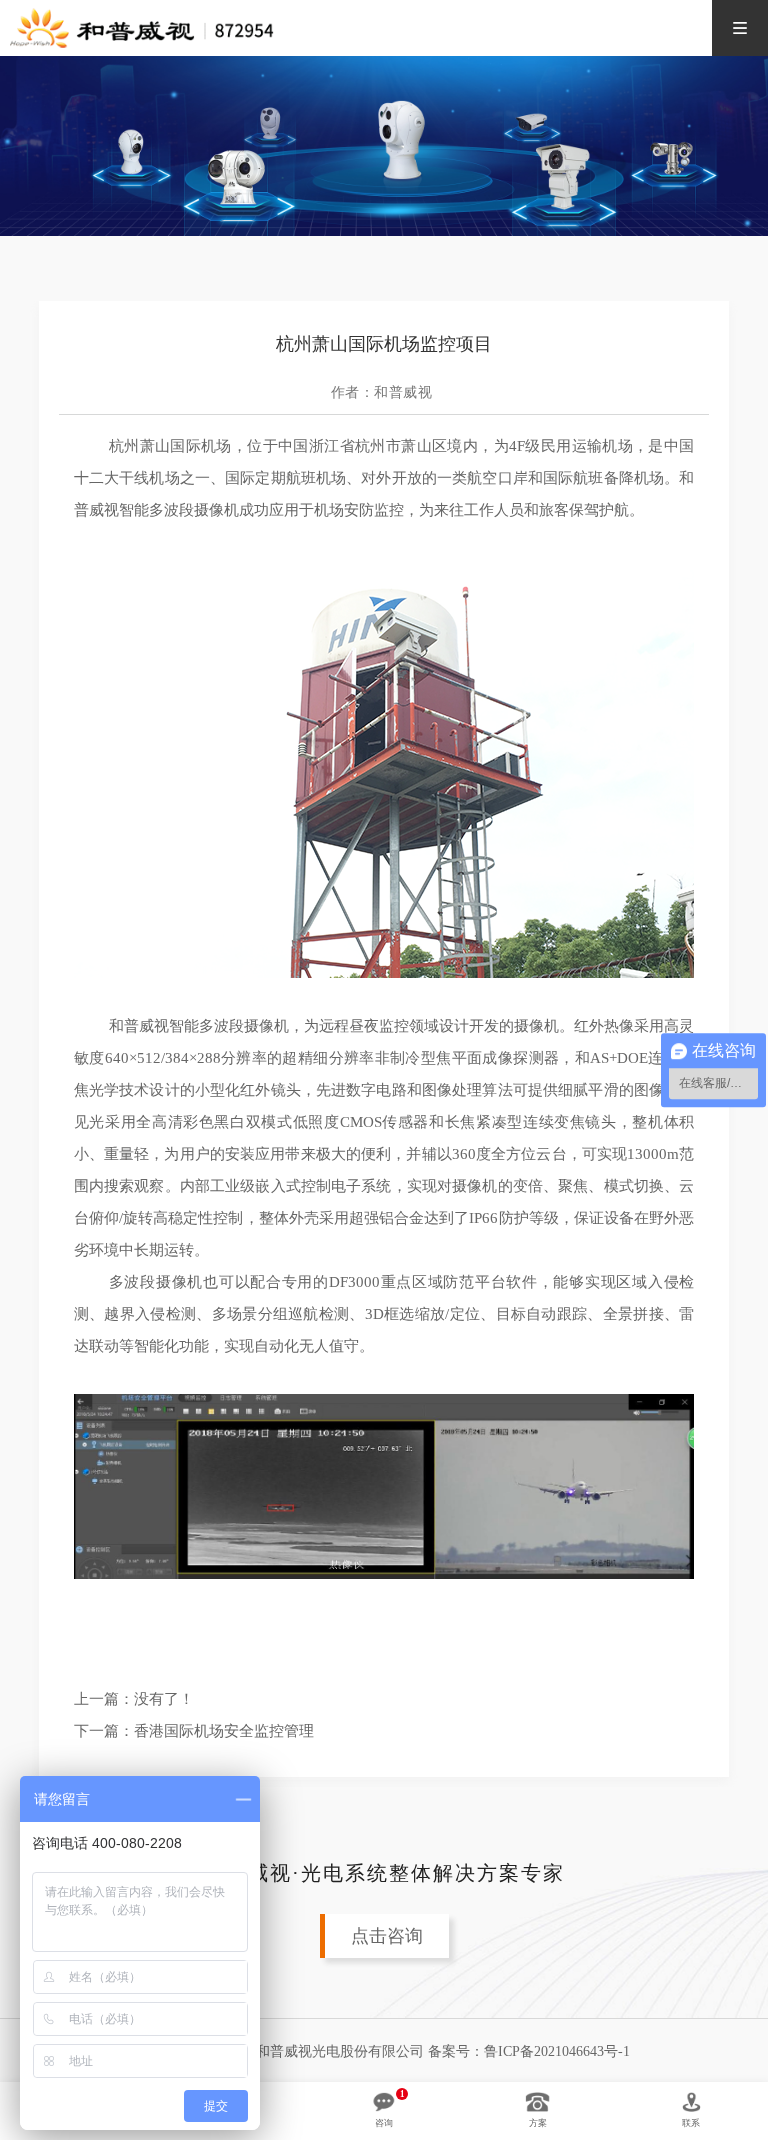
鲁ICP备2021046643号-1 (557, 2051)
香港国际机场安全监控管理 (224, 1731)
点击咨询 (387, 1936)
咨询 (384, 2123)
